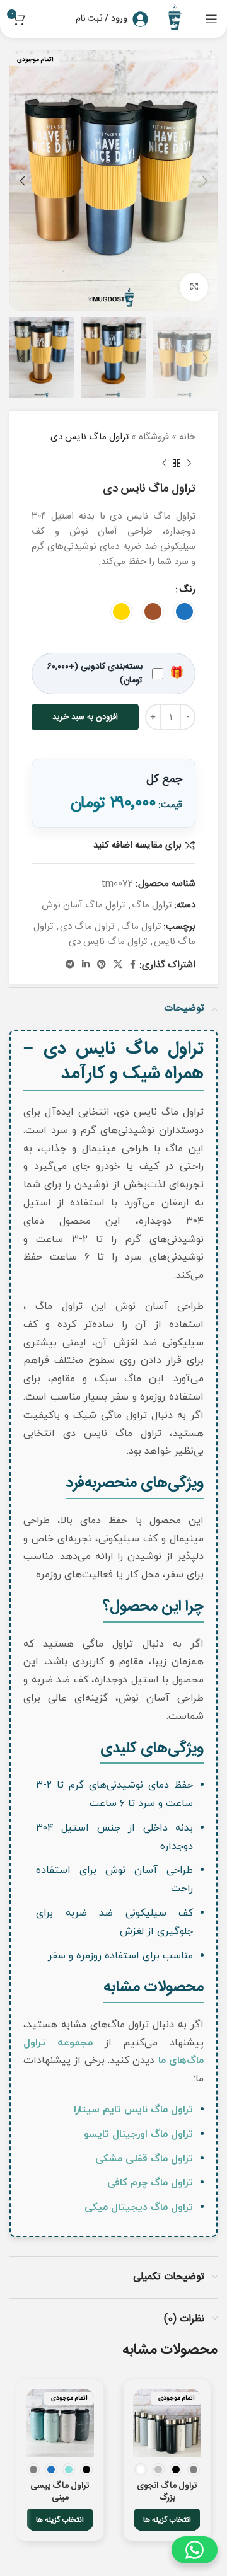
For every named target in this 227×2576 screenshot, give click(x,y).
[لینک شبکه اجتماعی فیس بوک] (133, 965)
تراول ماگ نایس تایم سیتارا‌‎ (133, 2110)
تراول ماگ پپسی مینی (60, 2492)
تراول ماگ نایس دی (108, 942)
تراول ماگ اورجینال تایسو (138, 2134)
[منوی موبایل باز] (211, 19)
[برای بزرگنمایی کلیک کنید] (194, 287)
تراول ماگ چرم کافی (150, 2183)
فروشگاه (154, 437)
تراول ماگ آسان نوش (83, 905)
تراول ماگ (152, 905)
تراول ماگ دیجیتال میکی (139, 2207)
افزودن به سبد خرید (85, 717)
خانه (187, 437)
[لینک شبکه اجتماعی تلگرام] (70, 965)
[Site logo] (177, 19)
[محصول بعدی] (164, 464)
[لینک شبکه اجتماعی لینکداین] (86, 965)
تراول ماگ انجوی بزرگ (167, 2492)
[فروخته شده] (167, 2423)
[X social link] (118, 965)
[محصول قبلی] (189, 464)
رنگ (187, 590)
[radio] (184, 612)
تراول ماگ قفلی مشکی (144, 2159)
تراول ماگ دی (87, 927)
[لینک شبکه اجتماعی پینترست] (102, 965)
